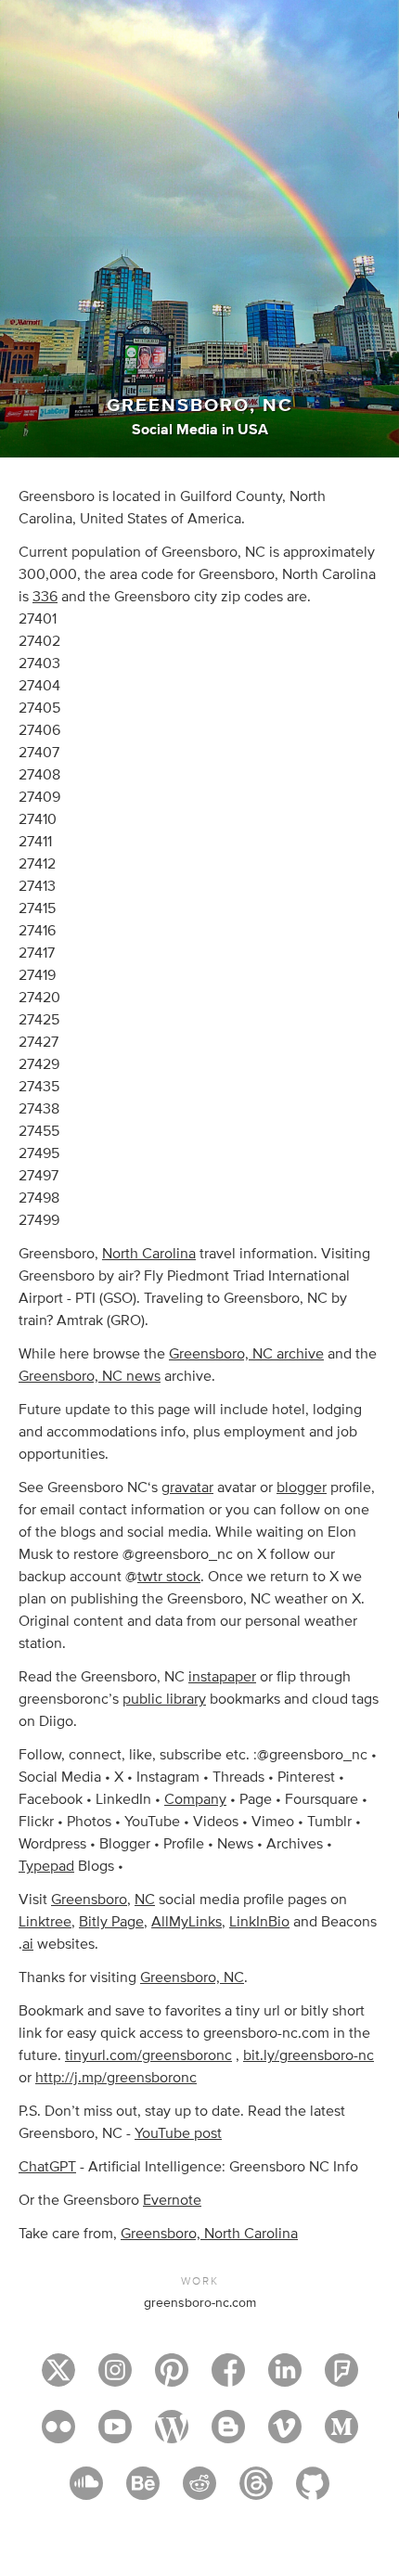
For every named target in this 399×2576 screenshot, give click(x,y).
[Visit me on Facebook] (228, 2378)
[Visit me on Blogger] (228, 2435)
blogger (302, 1488)
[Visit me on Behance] (143, 2492)
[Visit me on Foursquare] (341, 2378)
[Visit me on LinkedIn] (285, 2378)
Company (195, 1799)
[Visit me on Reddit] (199, 2492)
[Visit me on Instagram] (115, 2378)
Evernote (172, 2200)
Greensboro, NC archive (246, 1354)
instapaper (222, 1677)
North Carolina (149, 1254)
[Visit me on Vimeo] (285, 2435)
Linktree (45, 1922)
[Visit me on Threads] (256, 2492)
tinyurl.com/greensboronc (148, 2055)
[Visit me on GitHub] (313, 2492)
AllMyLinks (187, 1922)
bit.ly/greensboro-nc (309, 2055)
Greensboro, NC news (90, 1376)
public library (164, 1699)
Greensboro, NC (192, 1977)
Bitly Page (111, 1922)
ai (28, 1944)
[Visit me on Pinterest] (172, 2378)
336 (45, 597)
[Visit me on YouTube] (115, 2435)
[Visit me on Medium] (341, 2435)
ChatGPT (47, 2167)
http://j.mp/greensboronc (116, 2078)
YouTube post (178, 2133)
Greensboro (89, 1900)
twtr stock (169, 1577)
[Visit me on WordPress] (172, 2435)
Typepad (46, 1866)
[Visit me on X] (58, 2378)
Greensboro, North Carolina (209, 2234)
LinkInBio (259, 1922)
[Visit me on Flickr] (58, 2435)
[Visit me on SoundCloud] (86, 2492)
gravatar (187, 1488)
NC (145, 1900)
